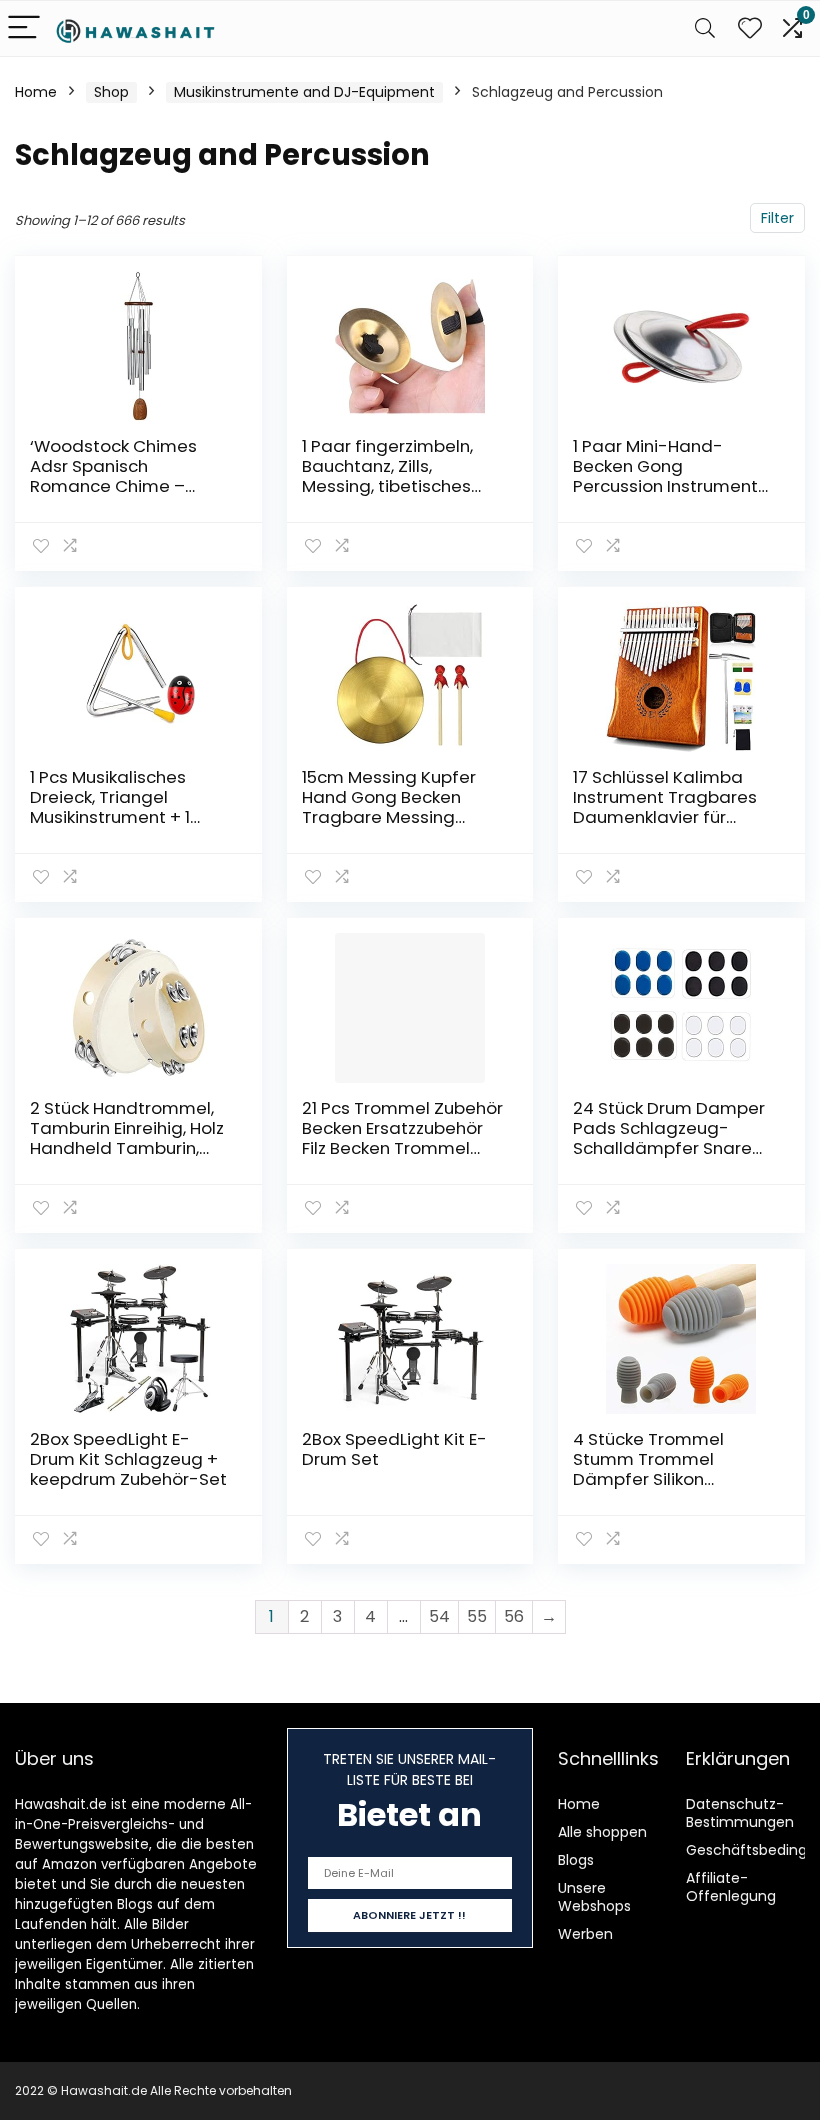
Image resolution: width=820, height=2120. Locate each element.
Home (36, 92)
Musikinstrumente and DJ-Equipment (304, 92)
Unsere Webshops (594, 1897)
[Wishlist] (750, 28)
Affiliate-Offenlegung (731, 1887)
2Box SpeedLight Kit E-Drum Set (394, 1449)
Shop (111, 92)
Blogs (576, 1860)
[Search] (705, 28)
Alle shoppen (602, 1832)
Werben (585, 1934)
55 (477, 1616)
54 (439, 1616)
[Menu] (24, 28)
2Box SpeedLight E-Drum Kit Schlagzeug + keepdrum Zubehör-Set (128, 1459)
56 (514, 1616)
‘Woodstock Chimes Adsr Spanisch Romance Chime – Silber (113, 476)
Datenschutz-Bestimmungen (740, 1813)
